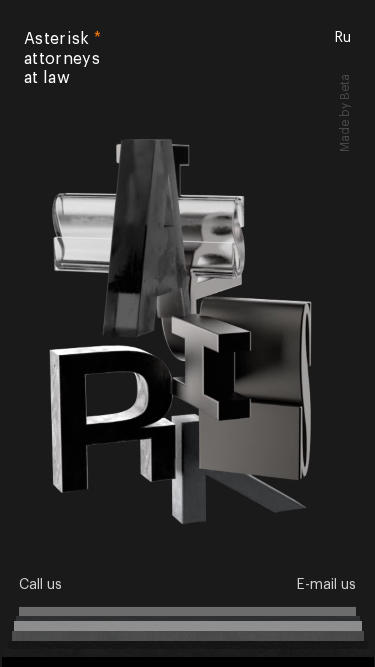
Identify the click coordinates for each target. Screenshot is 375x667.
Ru (342, 38)
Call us (40, 585)
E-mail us (326, 585)
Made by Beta (346, 79)
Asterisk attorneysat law (62, 58)
